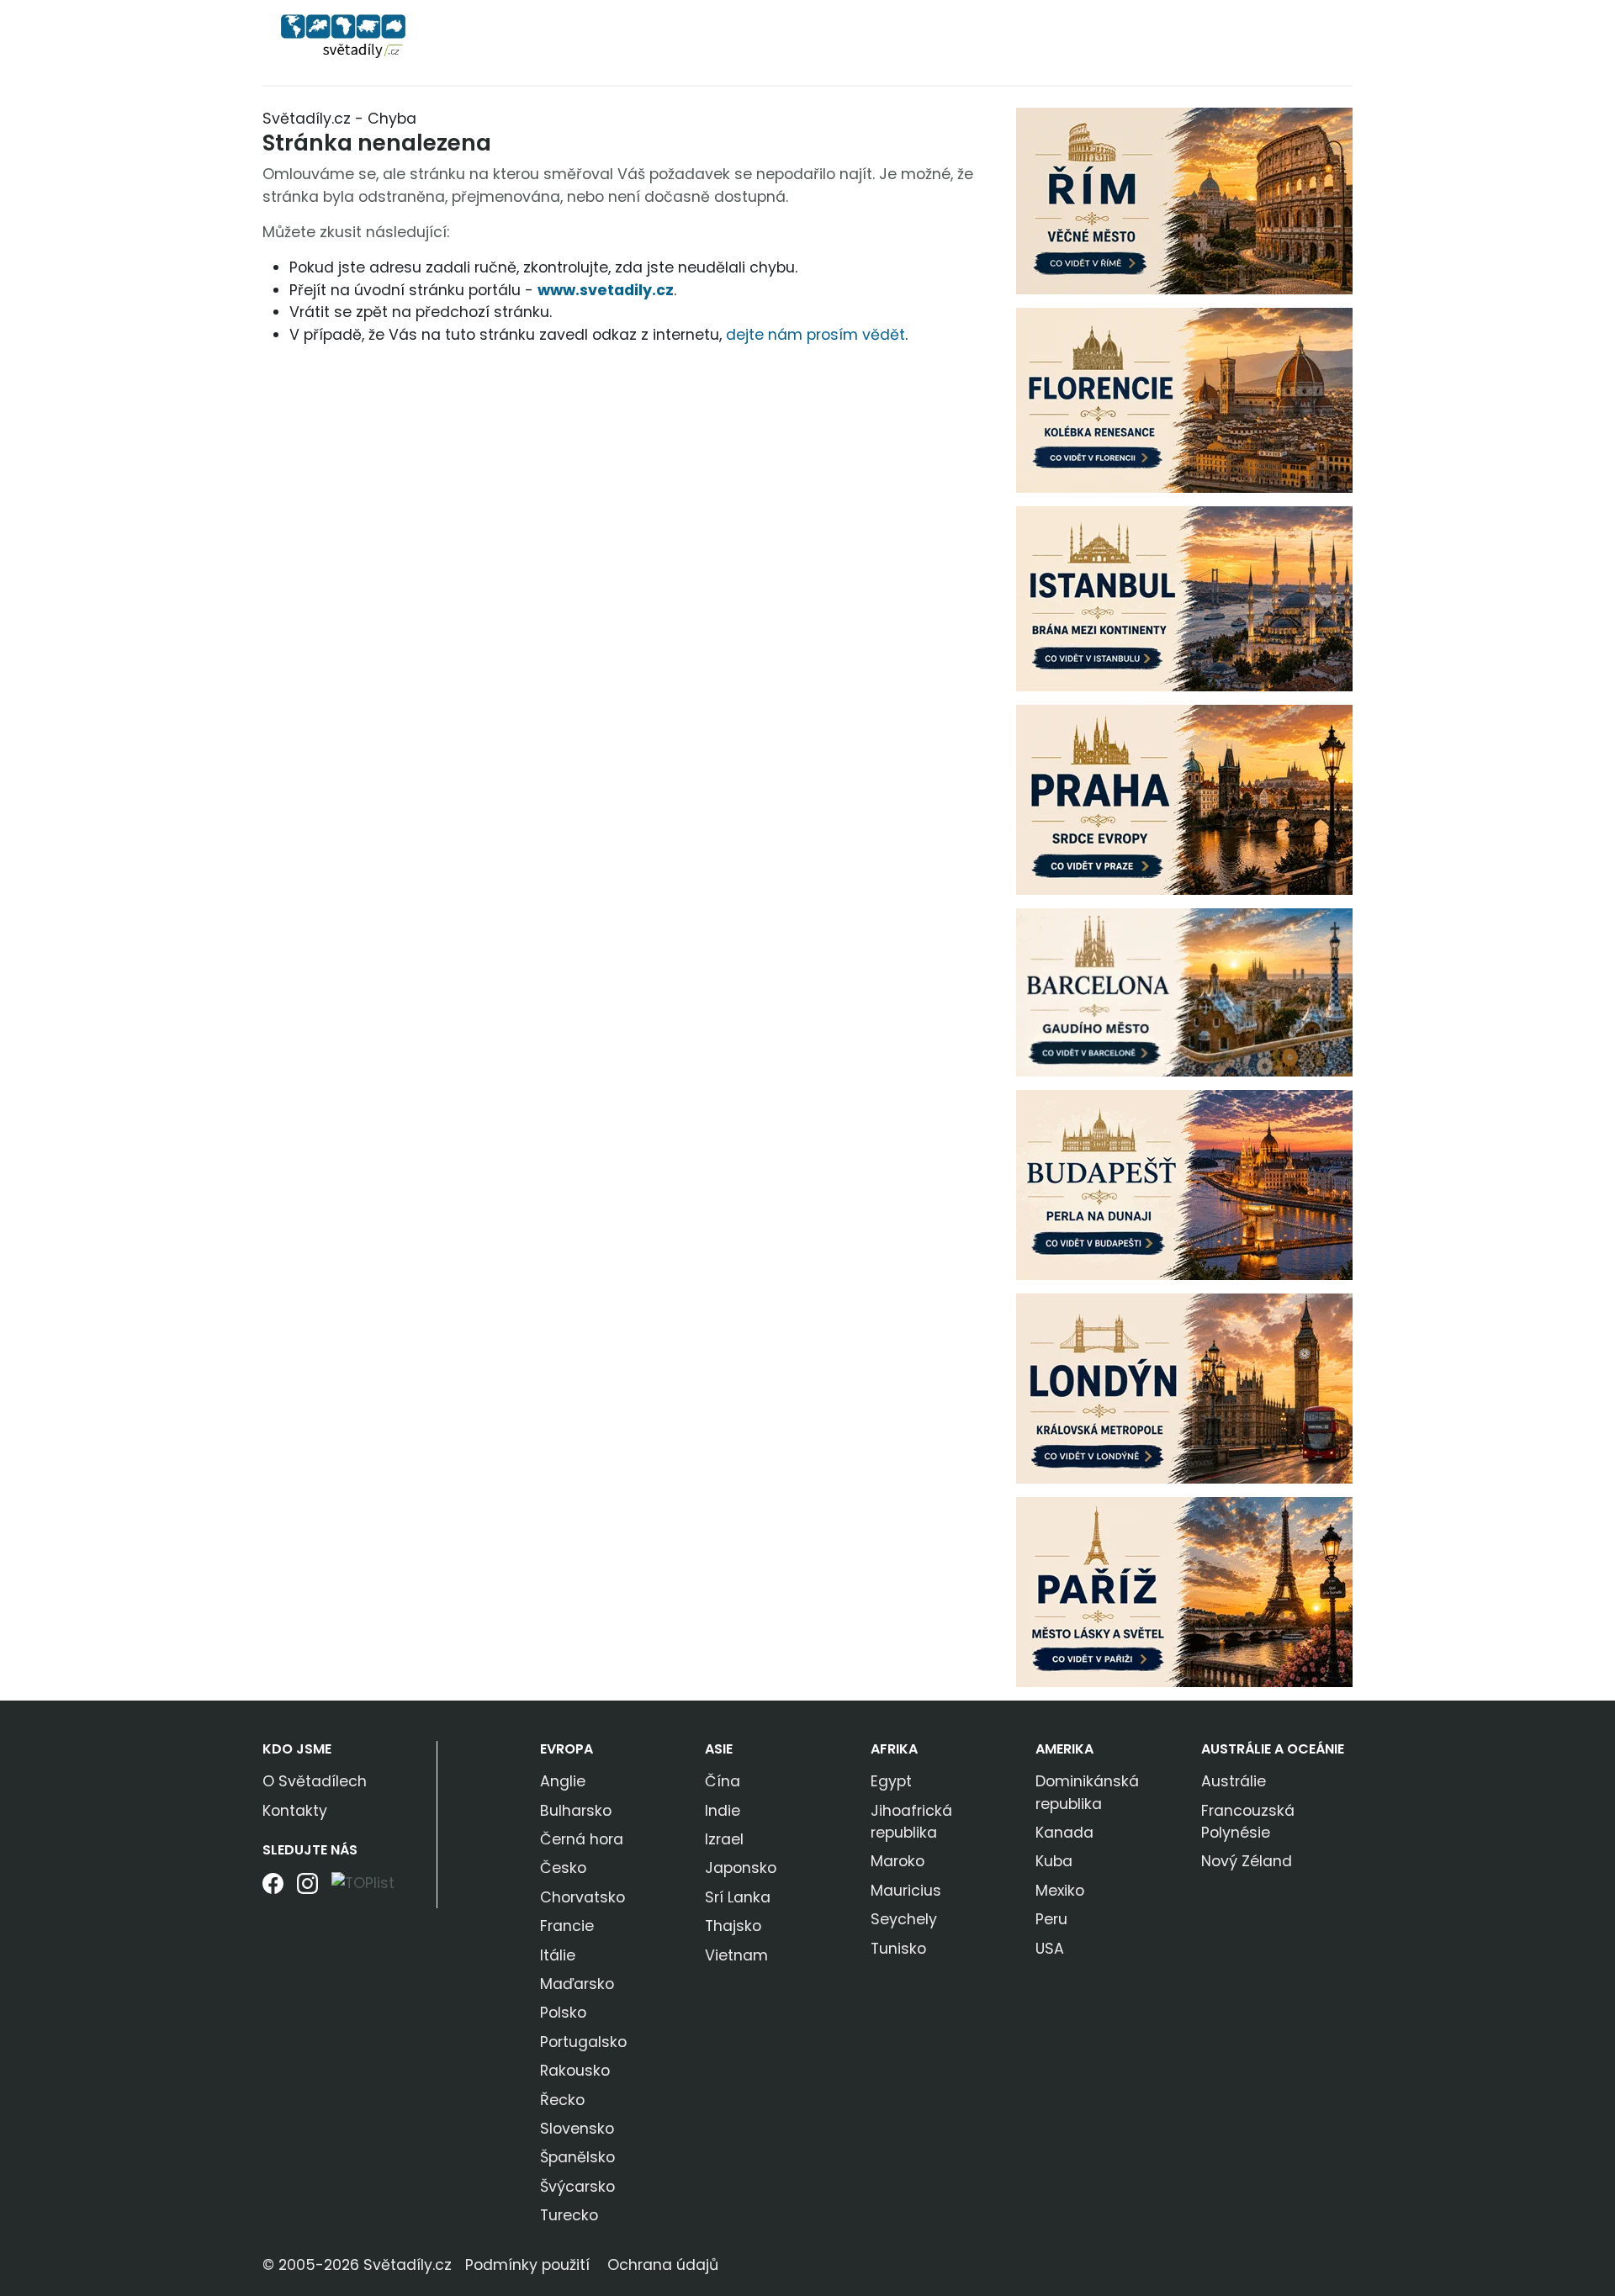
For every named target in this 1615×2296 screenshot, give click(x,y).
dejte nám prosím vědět (815, 335)
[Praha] (1184, 799)
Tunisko (898, 1949)
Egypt (891, 1781)
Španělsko (577, 2157)
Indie (723, 1811)
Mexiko (1060, 1891)
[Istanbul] (1184, 598)
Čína (723, 1781)
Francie (567, 1926)
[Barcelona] (1184, 992)
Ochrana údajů (663, 2265)
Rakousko (575, 2071)
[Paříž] (1184, 1591)
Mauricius (906, 1891)
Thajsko (733, 1926)
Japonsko (741, 1868)
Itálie (558, 1955)
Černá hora (582, 1839)
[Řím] (1184, 200)
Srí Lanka (738, 1897)
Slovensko (577, 2129)
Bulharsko (576, 1811)
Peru (1051, 1919)
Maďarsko (577, 1984)
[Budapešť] (1184, 1184)
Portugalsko (583, 2042)
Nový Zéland (1247, 1861)
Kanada (1064, 1833)
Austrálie (1234, 1781)
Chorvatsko (582, 1897)
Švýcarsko (577, 2187)
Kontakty (295, 1811)
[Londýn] (1184, 1388)
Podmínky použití (527, 2265)
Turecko (569, 2215)
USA (1050, 1949)
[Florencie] (1184, 399)
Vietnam (736, 1955)
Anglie (563, 1781)
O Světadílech (315, 1781)
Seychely (904, 1919)
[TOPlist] (363, 1883)
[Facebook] (273, 1889)
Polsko (563, 2013)
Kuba (1054, 1861)
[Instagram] (307, 1889)
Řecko (562, 2100)
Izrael (724, 1839)
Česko (563, 1868)
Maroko (898, 1861)
